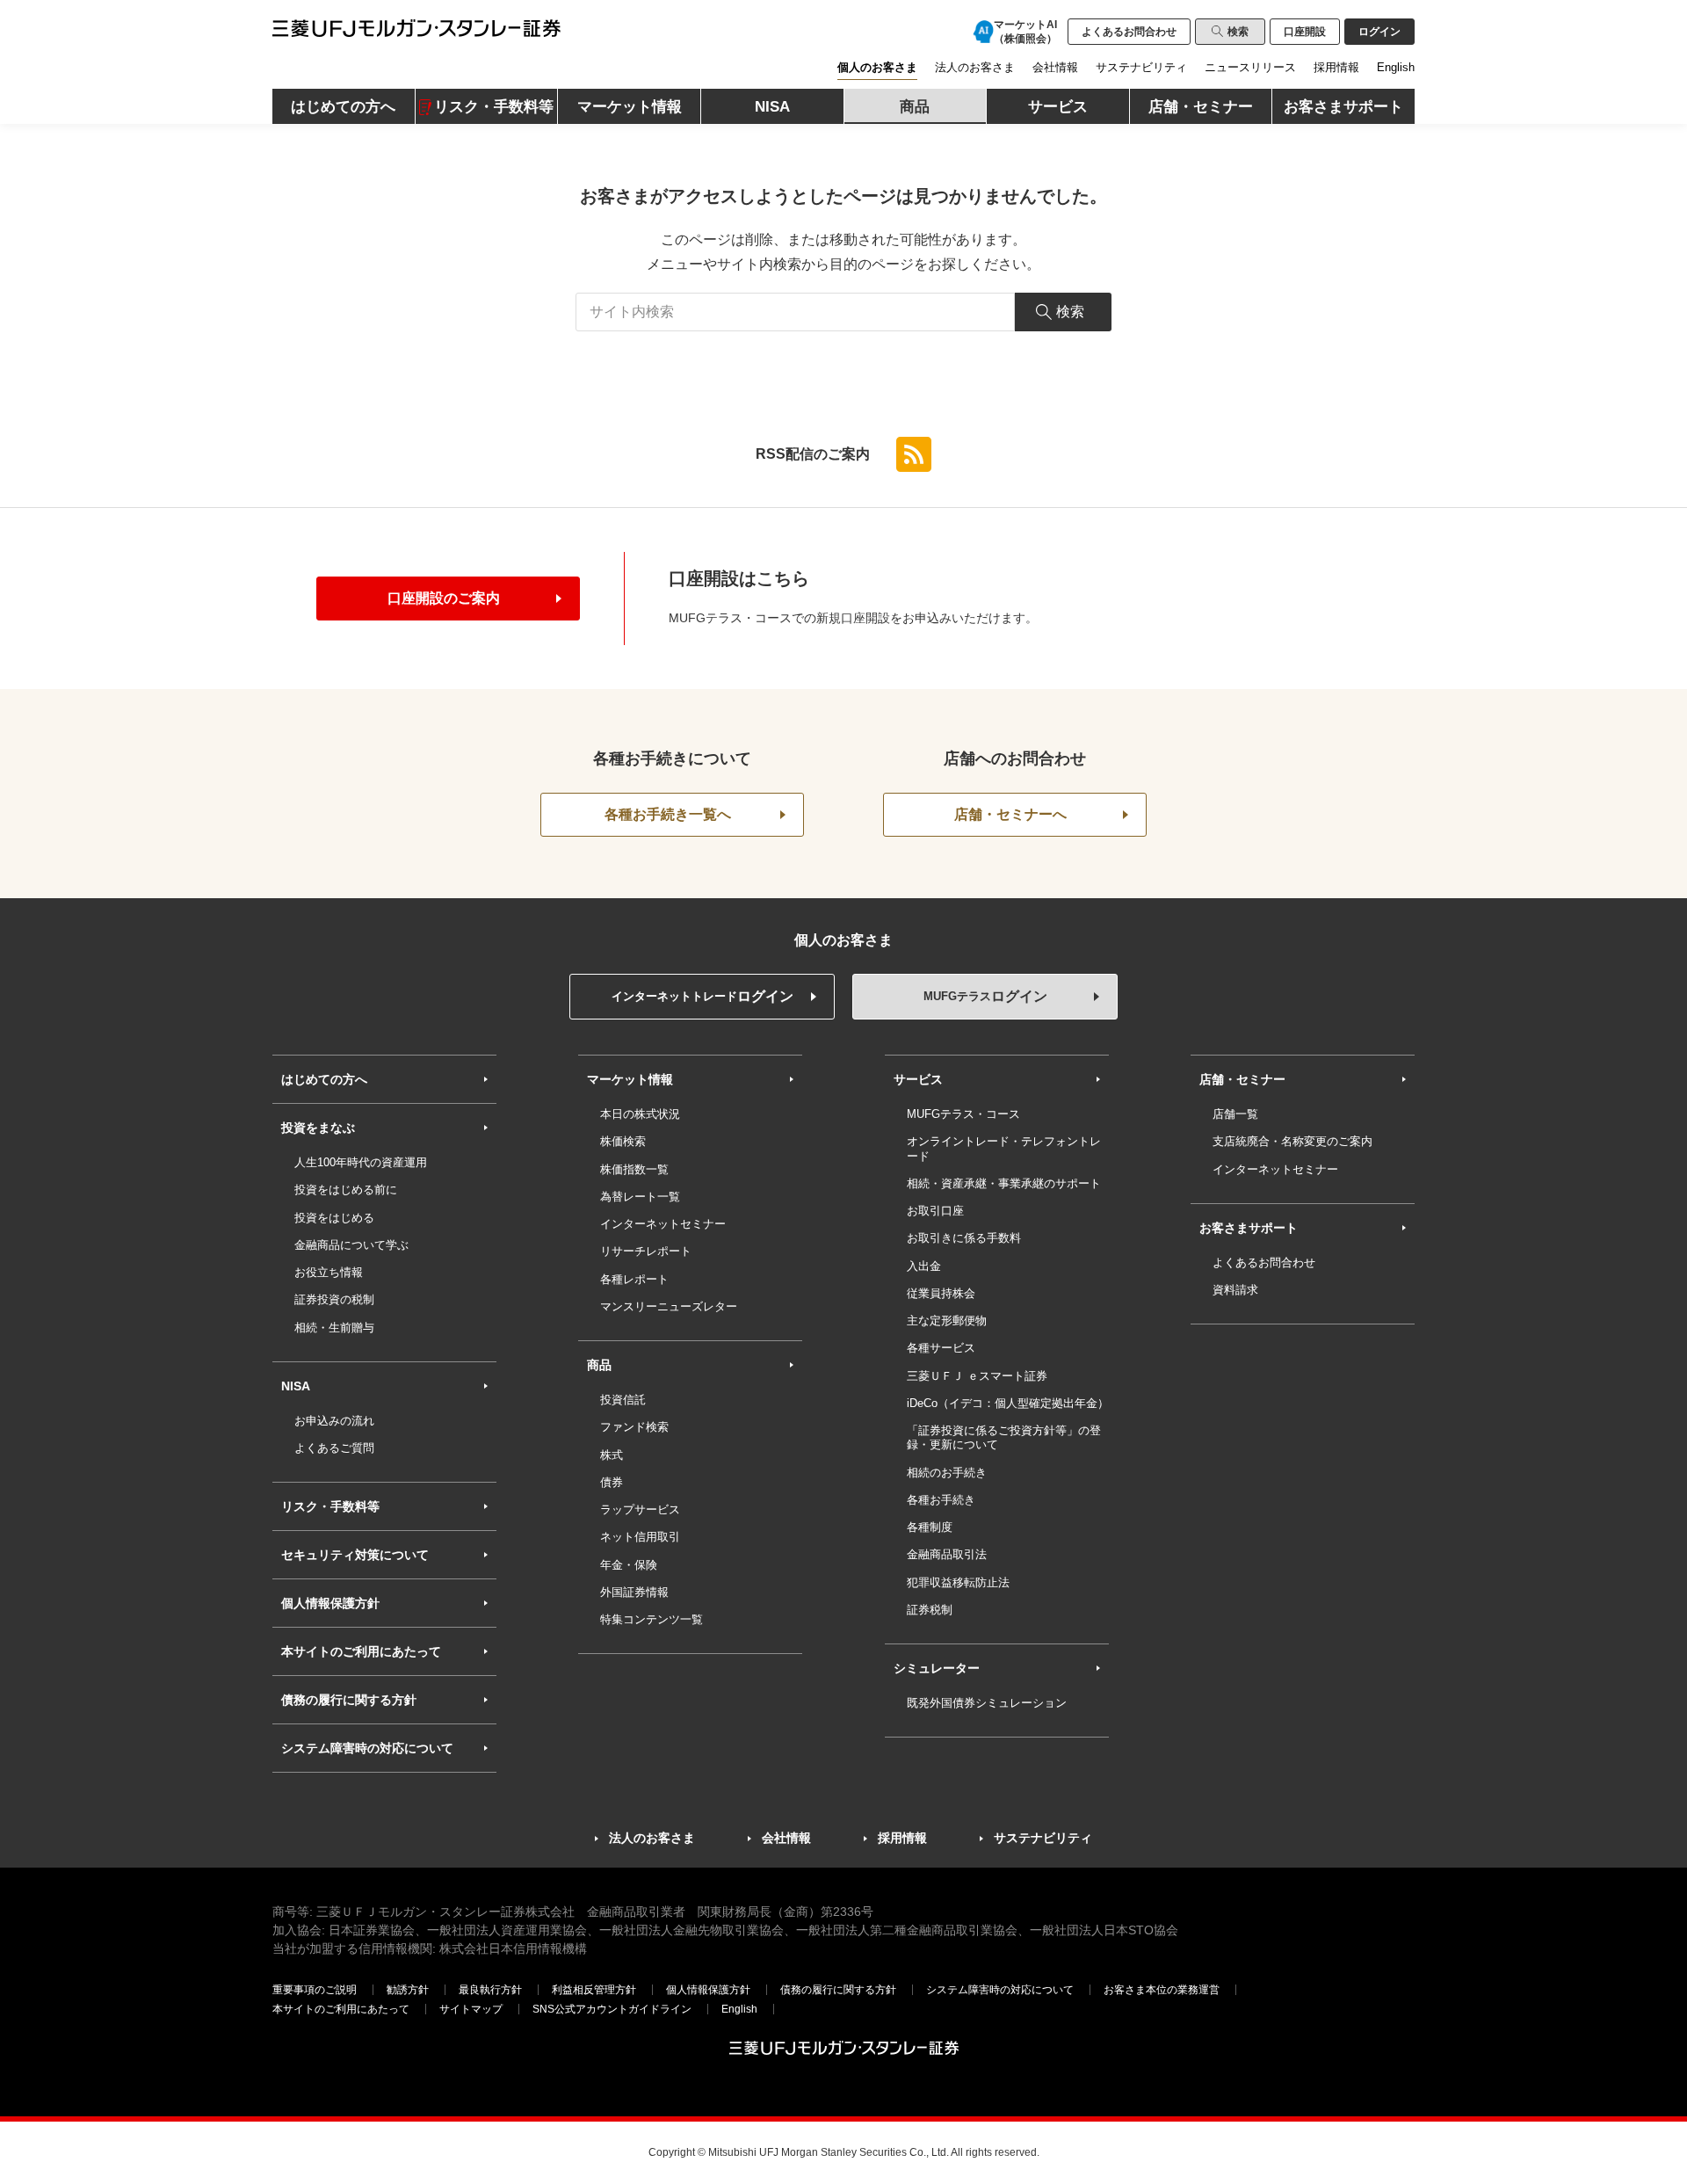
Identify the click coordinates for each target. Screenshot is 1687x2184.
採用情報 (1336, 67)
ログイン (702, 996)
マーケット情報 (630, 1079)
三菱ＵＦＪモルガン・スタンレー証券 (392, 29)
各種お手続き (941, 1500)
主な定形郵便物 (947, 1321)
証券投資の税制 (334, 1299)
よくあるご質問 (334, 1448)
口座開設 (1305, 32)
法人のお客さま (975, 67)
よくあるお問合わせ (1129, 32)
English (1396, 67)
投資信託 (623, 1400)
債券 (612, 1482)
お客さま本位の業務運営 (1162, 1990)
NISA (296, 1386)
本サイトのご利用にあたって (361, 1651)
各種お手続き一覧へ (668, 814)
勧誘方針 (408, 1990)
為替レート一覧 (640, 1197)
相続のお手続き (947, 1473)
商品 (599, 1365)
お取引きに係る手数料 (964, 1238)
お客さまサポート (1249, 1228)
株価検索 (623, 1141)
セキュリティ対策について (355, 1555)
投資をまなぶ (318, 1128)
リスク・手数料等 (330, 1506)
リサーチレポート (646, 1251)
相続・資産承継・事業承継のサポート (1004, 1183)
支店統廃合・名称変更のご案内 (1292, 1141)
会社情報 (1055, 67)
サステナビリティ (1141, 67)
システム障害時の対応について (367, 1748)
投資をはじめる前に (346, 1190)
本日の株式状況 (640, 1114)
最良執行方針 (490, 1990)
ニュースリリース (1250, 67)
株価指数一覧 (634, 1169)
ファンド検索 (634, 1427)
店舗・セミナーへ (1010, 814)
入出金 (924, 1266)
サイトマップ (471, 2009)
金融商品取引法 (947, 1554)
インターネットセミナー (663, 1224)
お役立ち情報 (329, 1272)
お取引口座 (935, 1211)
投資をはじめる (334, 1218)
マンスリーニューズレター (669, 1306)
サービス (918, 1079)
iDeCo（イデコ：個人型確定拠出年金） (1008, 1403)
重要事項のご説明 (315, 1990)
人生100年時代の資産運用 (361, 1162)
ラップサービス (640, 1509)
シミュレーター (937, 1668)
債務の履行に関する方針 (349, 1700)
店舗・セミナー (1242, 1079)
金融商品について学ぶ (351, 1245)
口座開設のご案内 (444, 598)
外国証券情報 (634, 1592)
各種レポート (634, 1279)
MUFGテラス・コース (963, 1114)
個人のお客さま (877, 67)
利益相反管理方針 (594, 1990)
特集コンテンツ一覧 (652, 1619)
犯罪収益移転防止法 (958, 1582)
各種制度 (930, 1527)
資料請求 (1235, 1290)
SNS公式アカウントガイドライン (612, 2009)
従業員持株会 (941, 1293)
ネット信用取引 (640, 1537)
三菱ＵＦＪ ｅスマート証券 (977, 1376)
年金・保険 (629, 1565)
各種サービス (941, 1348)
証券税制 (930, 1610)
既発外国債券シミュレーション (987, 1703)
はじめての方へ (324, 1079)
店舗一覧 (1235, 1114)
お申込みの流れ (334, 1421)
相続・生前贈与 (334, 1328)
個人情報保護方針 (330, 1603)
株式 (612, 1455)
